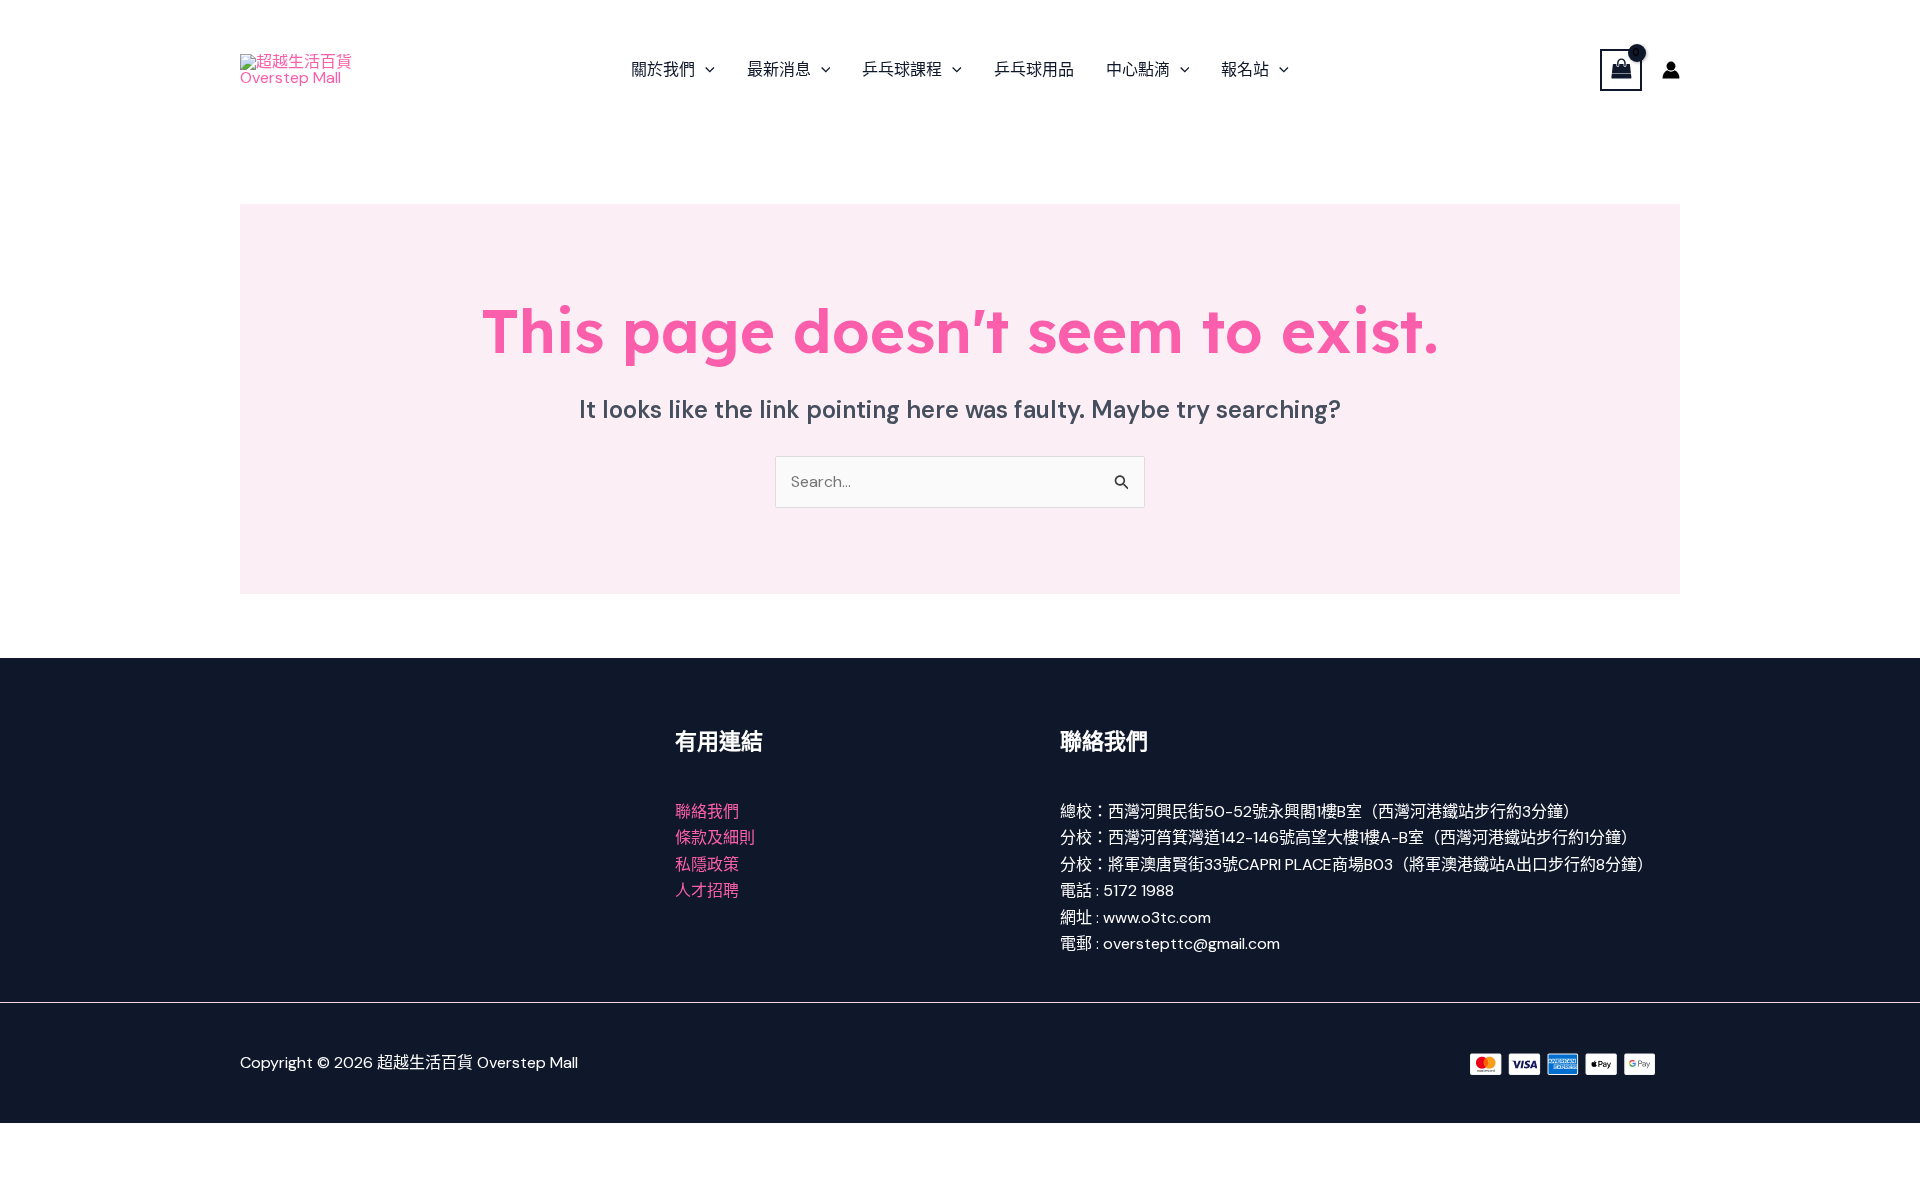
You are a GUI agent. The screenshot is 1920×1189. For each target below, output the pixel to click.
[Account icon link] (1671, 70)
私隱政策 (707, 864)
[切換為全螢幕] (94, 1141)
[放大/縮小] (30, 1141)
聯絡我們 (707, 811)
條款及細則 (715, 837)
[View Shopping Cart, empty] (1621, 69)
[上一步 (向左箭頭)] (30, 1174)
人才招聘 (707, 890)
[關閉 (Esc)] (222, 1141)
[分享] (158, 1141)
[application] (705, 70)
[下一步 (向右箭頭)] (94, 1174)
